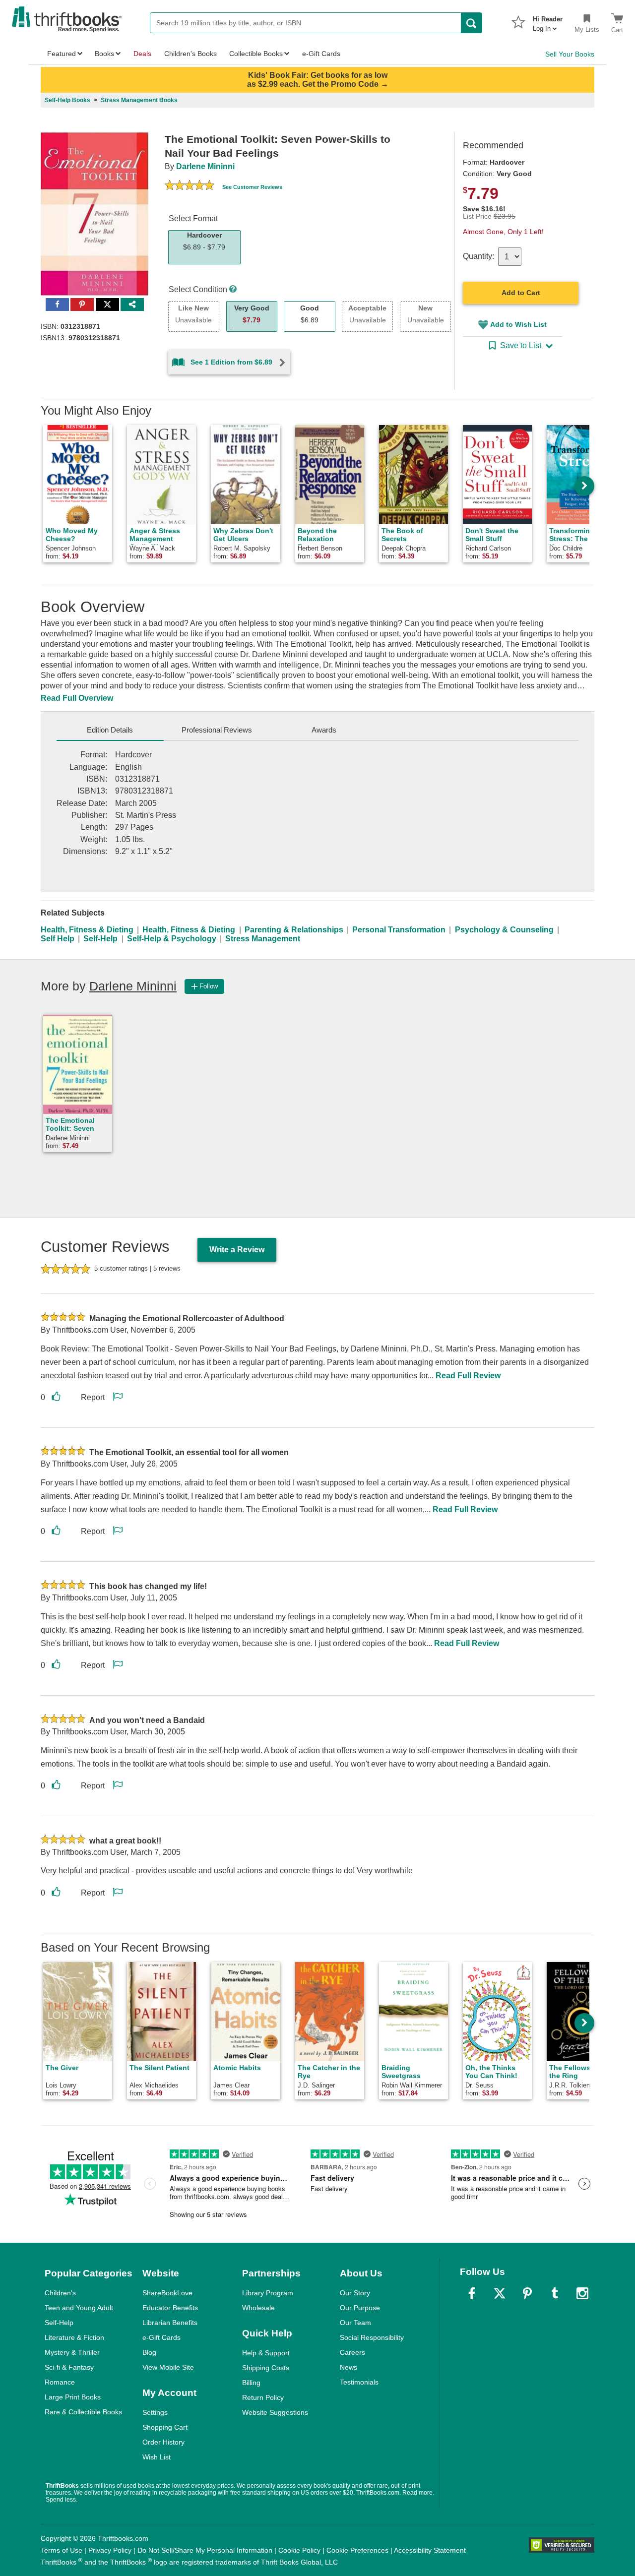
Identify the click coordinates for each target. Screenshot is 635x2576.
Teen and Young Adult (79, 2308)
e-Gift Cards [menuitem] (321, 54)
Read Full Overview (77, 698)
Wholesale (258, 2308)
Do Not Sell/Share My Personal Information (205, 2550)
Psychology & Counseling (504, 930)
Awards (324, 730)
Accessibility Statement (430, 2550)
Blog (149, 2352)
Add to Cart (521, 293)
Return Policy (263, 2397)
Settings (155, 2412)
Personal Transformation (399, 930)
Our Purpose (360, 2308)
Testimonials (359, 2382)
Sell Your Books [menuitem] (570, 54)
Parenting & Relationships (294, 930)
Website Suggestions (275, 2412)
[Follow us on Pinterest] (527, 2293)
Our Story (355, 2293)
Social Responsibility (372, 2337)
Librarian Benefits (170, 2323)
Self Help (58, 939)
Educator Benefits (170, 2308)
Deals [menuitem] (142, 54)
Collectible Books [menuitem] (256, 54)
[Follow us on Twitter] (500, 2293)
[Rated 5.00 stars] (190, 186)
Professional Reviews (217, 730)
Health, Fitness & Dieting (87, 930)
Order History (163, 2442)
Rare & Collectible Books (83, 2412)
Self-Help (100, 939)
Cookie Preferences (357, 2550)
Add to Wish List (518, 324)
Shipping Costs (266, 2368)
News (349, 2367)
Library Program (268, 2293)
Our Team (355, 2323)
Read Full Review (468, 1376)
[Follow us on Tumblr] (555, 2293)
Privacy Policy (110, 2550)
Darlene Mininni (205, 166)
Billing (251, 2383)
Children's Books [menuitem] (190, 54)
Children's (60, 2293)
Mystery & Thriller (72, 2352)
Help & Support (266, 2353)
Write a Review (237, 1250)
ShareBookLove (167, 2293)
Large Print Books (73, 2397)
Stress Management (263, 939)
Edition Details (110, 730)
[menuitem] (548, 21)
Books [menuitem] (104, 54)
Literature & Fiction (74, 2337)
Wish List (157, 2457)
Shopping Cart (165, 2427)
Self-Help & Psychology (172, 939)
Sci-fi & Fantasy (69, 2367)
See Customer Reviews (252, 187)
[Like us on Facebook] (472, 2293)
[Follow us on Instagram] (582, 2293)
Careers (352, 2352)
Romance (60, 2382)
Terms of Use (62, 2550)
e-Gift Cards (161, 2337)
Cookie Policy (299, 2550)
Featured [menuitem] (62, 54)
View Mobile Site (168, 2367)
